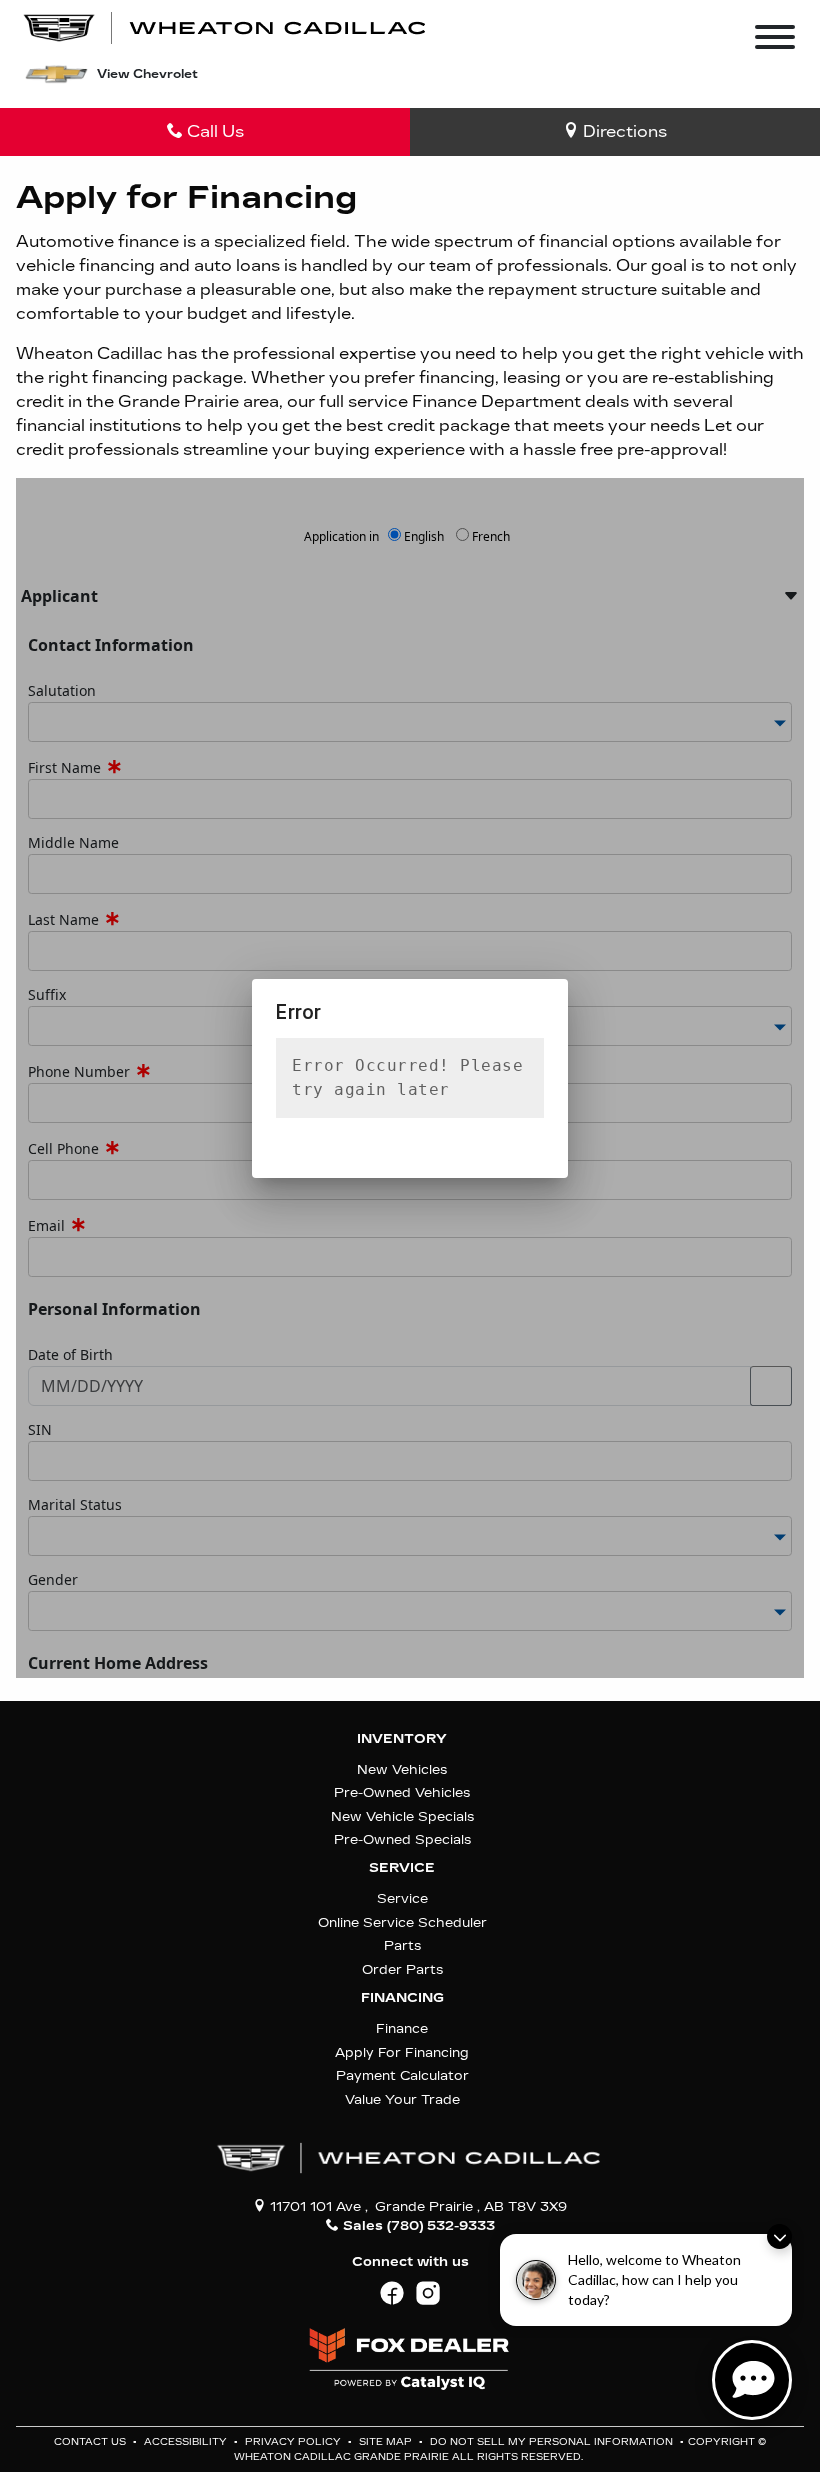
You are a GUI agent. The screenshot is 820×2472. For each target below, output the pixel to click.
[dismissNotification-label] (779, 2236)
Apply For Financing (402, 2052)
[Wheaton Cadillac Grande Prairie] (226, 26)
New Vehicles (402, 1769)
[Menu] (775, 40)
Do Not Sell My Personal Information (553, 2442)
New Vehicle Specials (402, 1816)
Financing (402, 1998)
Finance (402, 2028)
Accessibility (187, 2442)
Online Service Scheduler (402, 1922)
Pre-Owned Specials (402, 1839)
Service (402, 1868)
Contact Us (91, 2442)
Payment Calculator (402, 2075)
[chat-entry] (752, 2380)
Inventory (402, 1739)
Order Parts (402, 1969)
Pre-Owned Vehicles (402, 1792)
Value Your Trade (402, 2099)
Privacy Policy (294, 2442)
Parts (402, 1945)
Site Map (387, 2442)
